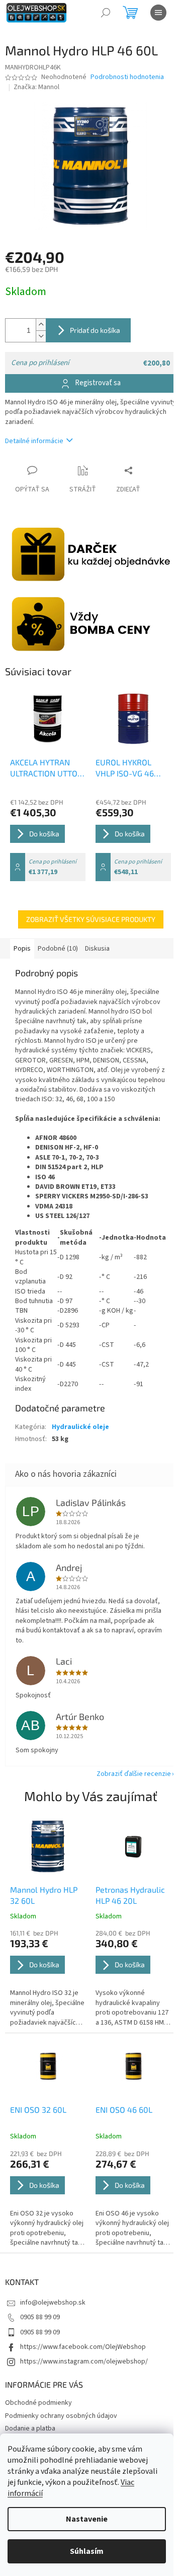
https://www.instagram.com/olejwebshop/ (84, 2362)
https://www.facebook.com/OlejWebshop (83, 2347)
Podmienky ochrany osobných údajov (61, 2416)
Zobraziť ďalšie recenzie (134, 1774)
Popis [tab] (22, 949)
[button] (48, 1978)
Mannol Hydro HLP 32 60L (44, 1895)
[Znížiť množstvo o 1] (41, 336)
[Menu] (158, 13)
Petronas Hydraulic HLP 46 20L (130, 1895)
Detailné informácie (34, 441)
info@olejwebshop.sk (53, 2303)
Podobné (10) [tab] (58, 949)
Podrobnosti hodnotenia (127, 77)
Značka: (36, 87)
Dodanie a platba (30, 2428)
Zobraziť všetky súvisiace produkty (91, 919)
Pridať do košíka (95, 330)
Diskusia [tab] (97, 949)
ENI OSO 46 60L (124, 2109)
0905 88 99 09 (40, 2317)
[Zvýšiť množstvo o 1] (41, 325)
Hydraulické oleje (80, 1427)
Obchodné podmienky (38, 2403)
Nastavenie (87, 2519)
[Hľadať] (106, 13)
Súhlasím (87, 2551)
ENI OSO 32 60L (38, 2109)
